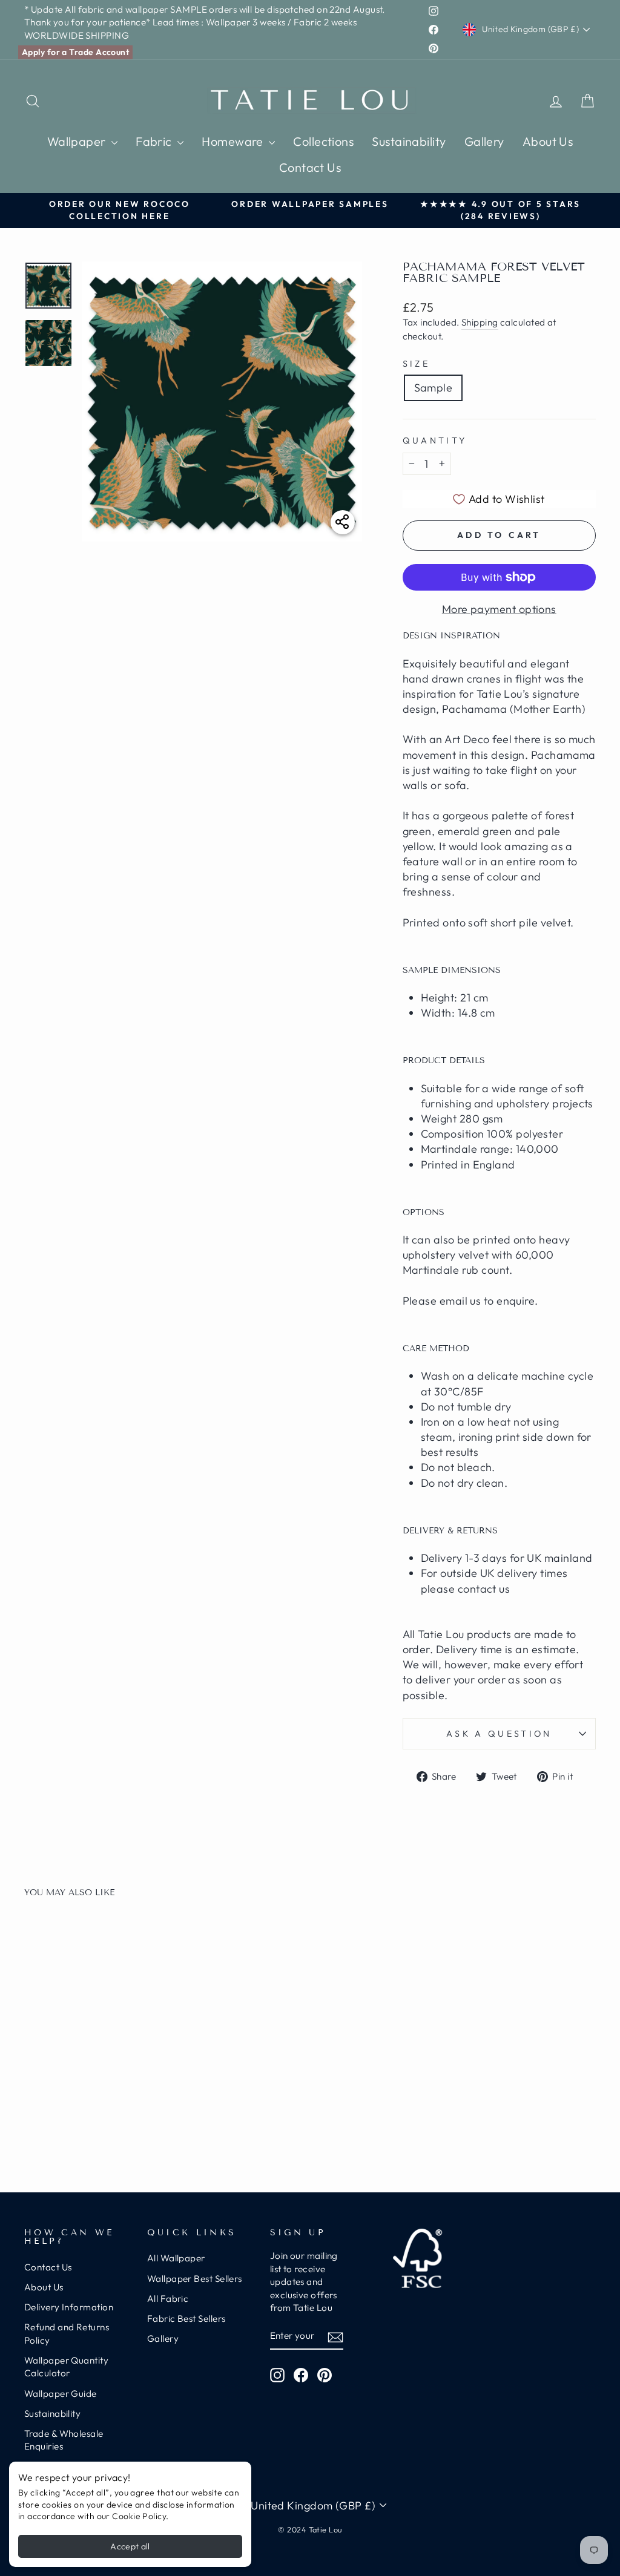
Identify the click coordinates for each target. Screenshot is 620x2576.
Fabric (155, 141)
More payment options (499, 609)
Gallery (484, 141)
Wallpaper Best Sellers (195, 2279)
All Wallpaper (176, 2258)
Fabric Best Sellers (186, 2319)
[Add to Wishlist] (143, 1942)
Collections (323, 141)
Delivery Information (69, 2307)
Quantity (435, 441)
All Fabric (168, 2299)
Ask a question (499, 1734)
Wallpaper (78, 141)
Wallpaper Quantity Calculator (66, 2367)
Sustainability (409, 141)
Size (416, 364)
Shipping (480, 322)
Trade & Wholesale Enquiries (64, 2440)
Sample (434, 388)
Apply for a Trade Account (75, 52)
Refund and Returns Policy (67, 2333)
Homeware (234, 141)
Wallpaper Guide (61, 2394)
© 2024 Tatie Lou (310, 2529)
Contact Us (310, 167)
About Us (548, 141)
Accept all (130, 2546)
